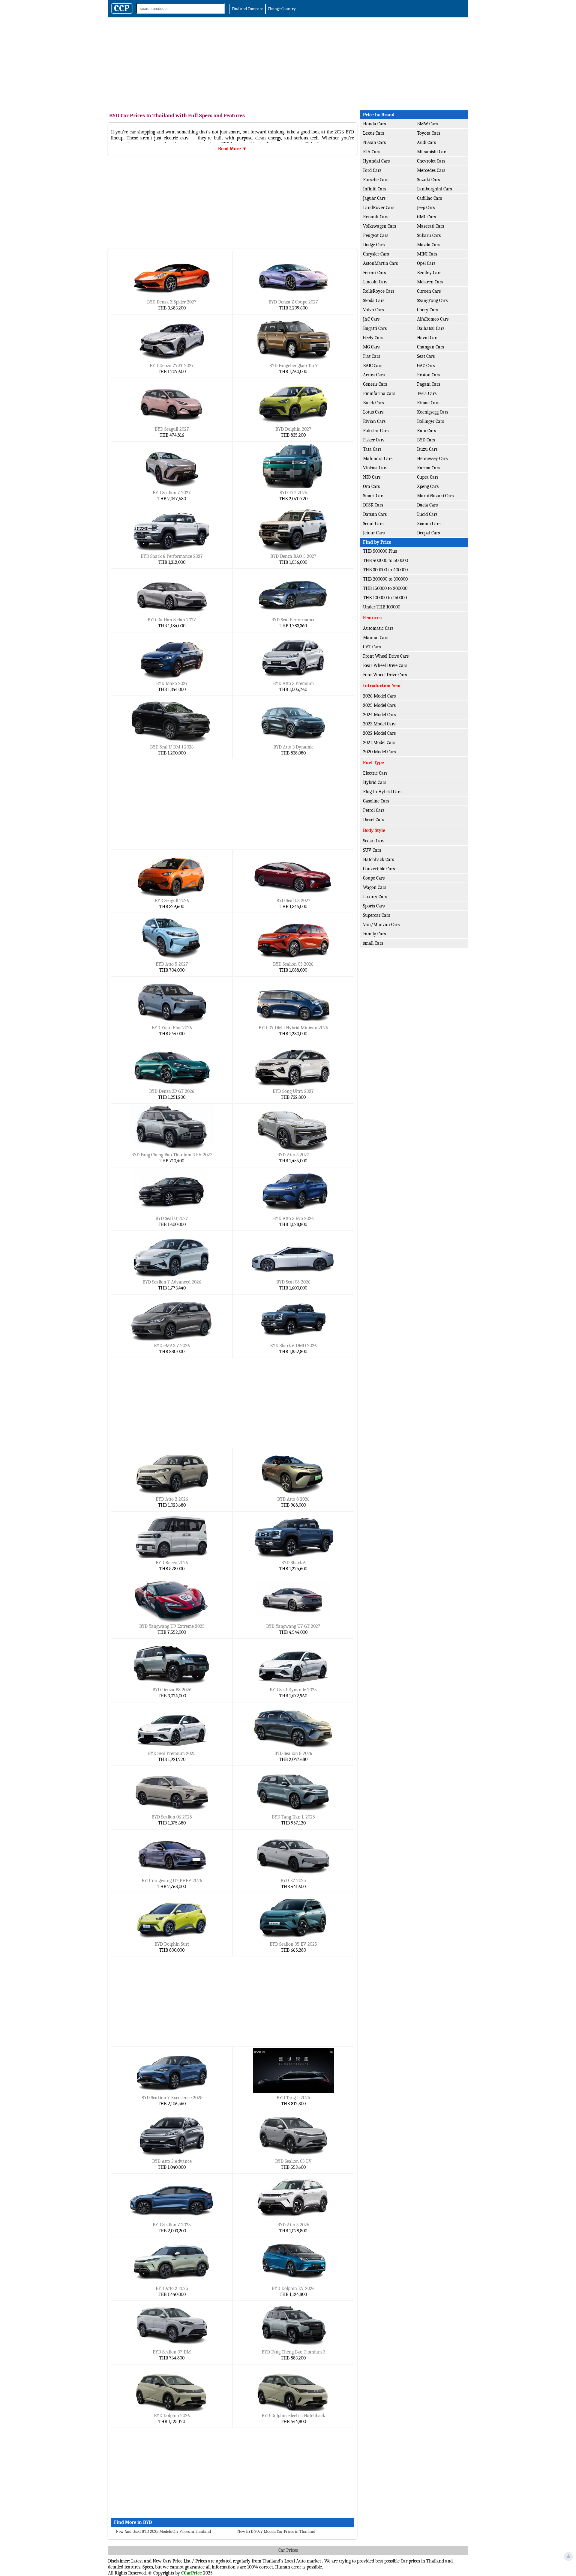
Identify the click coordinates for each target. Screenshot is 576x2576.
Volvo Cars (373, 310)
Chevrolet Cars (431, 161)
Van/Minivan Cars (381, 925)
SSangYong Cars (432, 300)
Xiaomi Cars (429, 524)
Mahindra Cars (378, 459)
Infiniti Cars (375, 189)
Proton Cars (429, 375)
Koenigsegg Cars (433, 412)
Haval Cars (428, 338)
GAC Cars (426, 366)
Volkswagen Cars (379, 226)
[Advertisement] (288, 62)
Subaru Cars (429, 235)
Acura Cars (374, 375)
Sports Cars (374, 906)
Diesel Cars (373, 820)
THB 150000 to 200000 (385, 588)
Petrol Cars (374, 810)
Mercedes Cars (431, 170)
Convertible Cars (379, 869)
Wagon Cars (375, 887)
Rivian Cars (374, 421)
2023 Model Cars (379, 724)
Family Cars (374, 934)
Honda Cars (374, 124)
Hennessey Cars (432, 459)
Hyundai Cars (376, 161)
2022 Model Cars (379, 733)
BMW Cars (427, 124)
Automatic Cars (378, 628)
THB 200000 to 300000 (385, 579)
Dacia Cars (427, 505)
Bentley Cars (429, 273)
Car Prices (288, 2550)
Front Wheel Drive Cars (386, 656)
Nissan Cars (374, 142)
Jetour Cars (374, 533)
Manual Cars (376, 638)
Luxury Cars (375, 897)
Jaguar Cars (374, 198)
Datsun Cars (375, 514)
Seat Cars (426, 356)
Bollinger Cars (430, 421)
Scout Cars (373, 524)
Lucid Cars (427, 514)
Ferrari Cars (374, 273)
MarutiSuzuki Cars (435, 496)
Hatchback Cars (378, 859)
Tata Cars (372, 449)
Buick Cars (373, 403)
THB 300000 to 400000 (385, 570)
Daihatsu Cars (431, 328)
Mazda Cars (429, 245)
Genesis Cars (375, 384)
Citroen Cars (429, 291)
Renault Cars (376, 217)
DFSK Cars (373, 505)
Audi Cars (426, 142)
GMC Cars (426, 217)
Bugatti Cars (375, 328)
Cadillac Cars (429, 198)
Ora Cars (371, 486)
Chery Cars (427, 310)
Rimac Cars (428, 403)
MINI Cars (427, 254)
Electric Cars (375, 773)
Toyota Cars (429, 133)
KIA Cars (372, 152)
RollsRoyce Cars (379, 291)
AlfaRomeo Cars (433, 319)
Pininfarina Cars (379, 393)
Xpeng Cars (428, 486)
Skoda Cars (374, 300)
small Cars (373, 943)
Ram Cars (426, 431)
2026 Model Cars (379, 696)
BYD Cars (426, 440)
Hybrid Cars (375, 782)
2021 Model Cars (379, 743)
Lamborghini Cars (434, 189)
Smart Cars (374, 496)
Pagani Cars (429, 384)
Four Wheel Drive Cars (385, 675)
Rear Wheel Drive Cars (385, 665)
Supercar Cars (376, 915)
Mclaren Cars (430, 282)
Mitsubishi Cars (432, 152)
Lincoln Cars (375, 282)
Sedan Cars (374, 841)
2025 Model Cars (379, 705)
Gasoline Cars (376, 801)
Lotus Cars (373, 412)
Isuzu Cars (427, 449)
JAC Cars (371, 319)
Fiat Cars (372, 356)
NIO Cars (372, 477)
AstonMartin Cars (380, 263)
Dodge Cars (374, 245)
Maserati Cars (430, 226)
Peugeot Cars (376, 235)
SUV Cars (372, 850)
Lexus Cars (373, 133)
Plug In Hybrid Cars (382, 792)
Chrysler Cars (376, 254)
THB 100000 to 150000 (385, 598)
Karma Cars (429, 468)
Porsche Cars (376, 180)
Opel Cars (426, 263)
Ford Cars (372, 170)
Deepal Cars (428, 533)
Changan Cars (430, 347)
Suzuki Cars (428, 180)
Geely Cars (373, 338)
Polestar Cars (376, 431)
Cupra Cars (428, 477)
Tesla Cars (427, 393)
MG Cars (371, 347)
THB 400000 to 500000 (385, 560)
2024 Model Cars (379, 715)
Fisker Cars (374, 440)
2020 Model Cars (379, 752)
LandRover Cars (379, 208)
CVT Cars (372, 647)
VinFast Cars (375, 468)
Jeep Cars (426, 208)
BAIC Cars (373, 366)
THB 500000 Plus (380, 551)
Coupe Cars (374, 878)
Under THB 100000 (382, 607)
